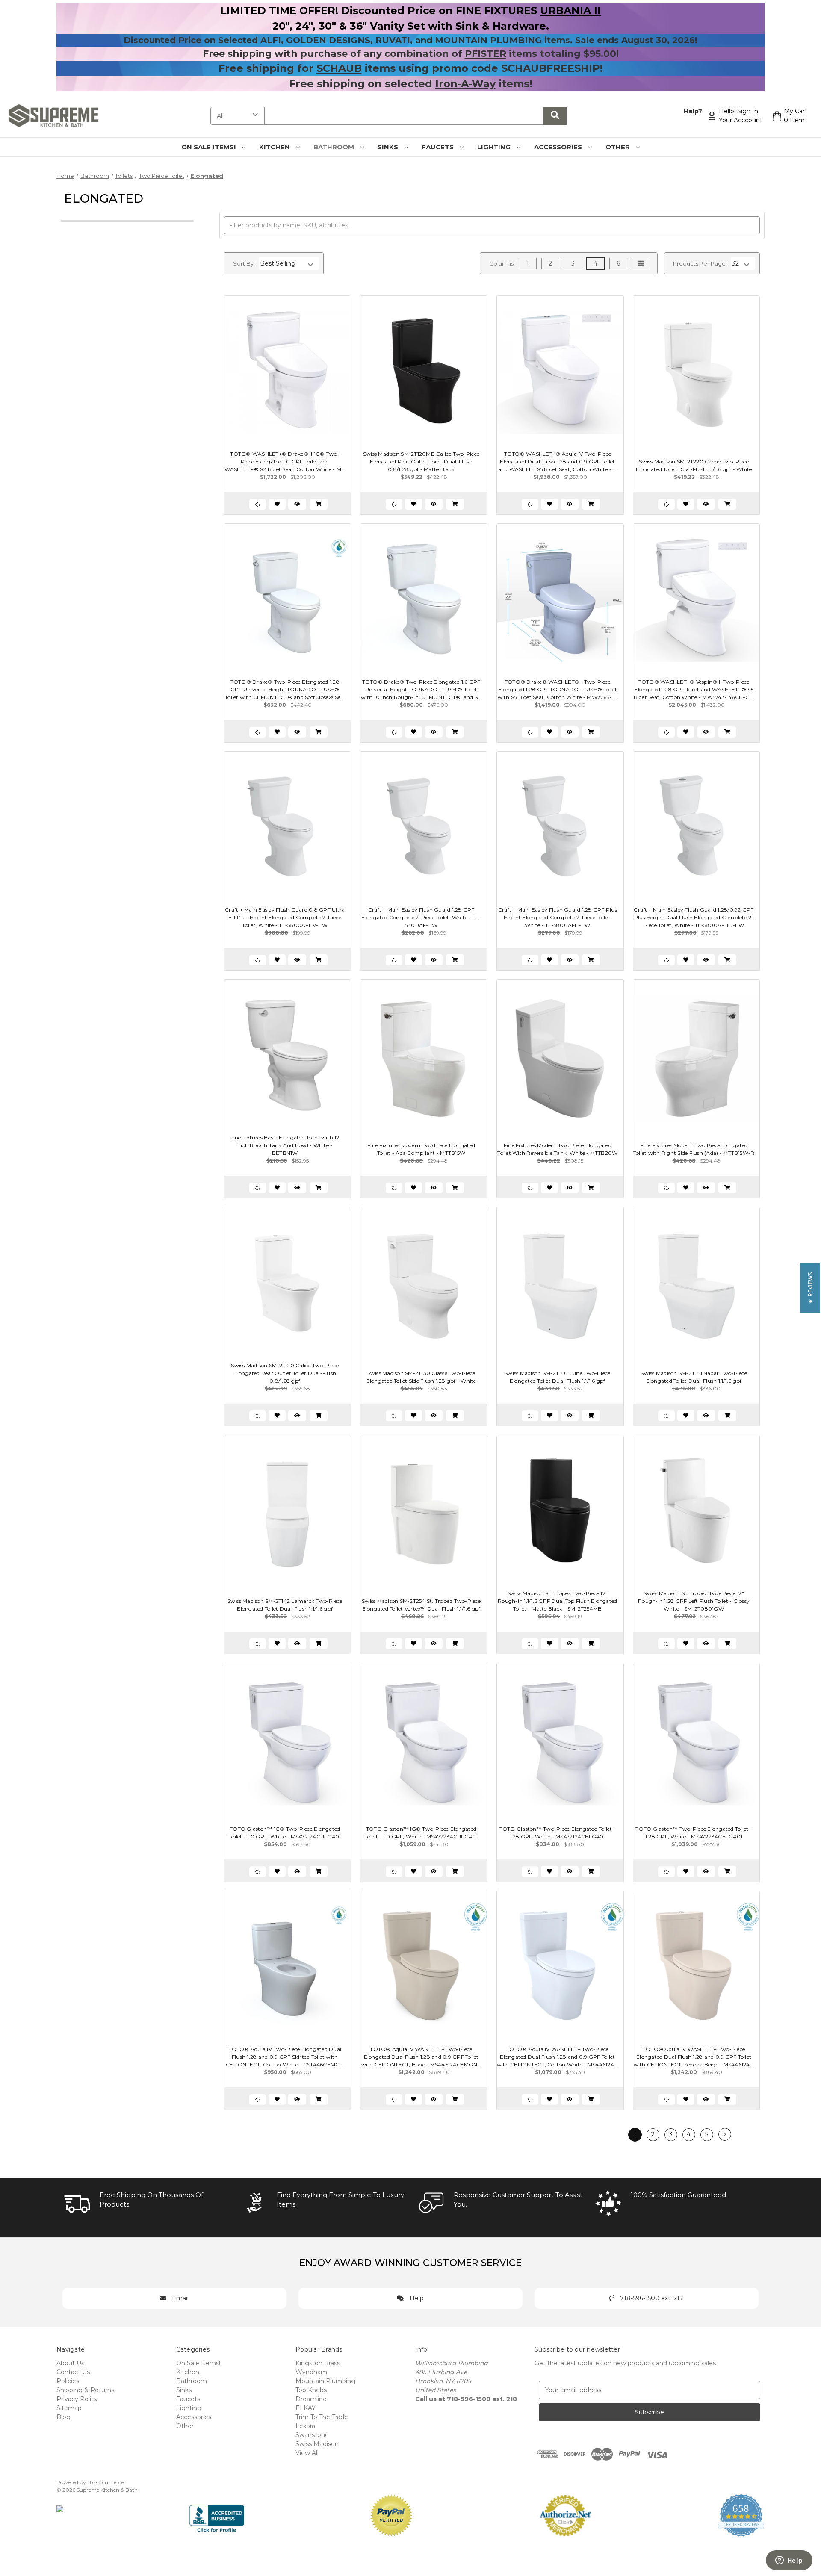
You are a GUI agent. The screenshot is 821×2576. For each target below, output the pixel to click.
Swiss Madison (317, 2444)
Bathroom (335, 147)
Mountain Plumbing (325, 2381)
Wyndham (311, 2372)
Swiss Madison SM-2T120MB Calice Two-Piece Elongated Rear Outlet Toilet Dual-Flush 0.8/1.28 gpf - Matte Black (421, 462)
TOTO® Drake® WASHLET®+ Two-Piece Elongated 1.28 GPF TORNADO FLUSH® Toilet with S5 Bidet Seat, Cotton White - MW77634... (558, 689)
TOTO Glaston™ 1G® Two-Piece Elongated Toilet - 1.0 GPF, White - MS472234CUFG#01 (421, 1833)
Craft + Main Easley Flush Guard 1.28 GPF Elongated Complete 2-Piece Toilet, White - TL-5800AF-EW (421, 917)
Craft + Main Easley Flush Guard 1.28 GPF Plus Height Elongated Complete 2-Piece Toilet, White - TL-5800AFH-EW (558, 917)
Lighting (495, 147)
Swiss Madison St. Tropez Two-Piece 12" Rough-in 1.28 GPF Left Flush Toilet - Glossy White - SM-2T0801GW (694, 1601)
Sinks (389, 147)
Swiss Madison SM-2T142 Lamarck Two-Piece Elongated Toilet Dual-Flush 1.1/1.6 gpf (285, 1605)
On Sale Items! (209, 147)
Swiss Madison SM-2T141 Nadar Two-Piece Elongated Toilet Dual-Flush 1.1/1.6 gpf (694, 1377)
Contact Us (73, 2372)
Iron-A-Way (465, 84)
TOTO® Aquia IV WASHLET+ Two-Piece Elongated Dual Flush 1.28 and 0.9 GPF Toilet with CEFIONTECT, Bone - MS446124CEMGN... (421, 2057)
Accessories (559, 147)
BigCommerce (105, 2482)
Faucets (439, 147)
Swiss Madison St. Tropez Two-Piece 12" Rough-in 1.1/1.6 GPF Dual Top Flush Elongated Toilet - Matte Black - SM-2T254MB (557, 1601)
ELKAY (306, 2408)
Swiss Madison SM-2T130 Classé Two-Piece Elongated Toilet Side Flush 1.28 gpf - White (421, 1377)
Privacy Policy (77, 2399)
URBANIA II (570, 10)
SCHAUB (339, 68)
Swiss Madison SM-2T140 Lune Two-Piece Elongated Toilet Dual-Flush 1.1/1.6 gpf (557, 1377)
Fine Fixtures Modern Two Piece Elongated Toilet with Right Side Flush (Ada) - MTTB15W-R (694, 1149)
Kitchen (275, 147)
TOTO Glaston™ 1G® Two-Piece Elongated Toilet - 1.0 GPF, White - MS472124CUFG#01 (285, 1833)
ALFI (271, 40)
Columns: (502, 263)
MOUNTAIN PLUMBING (488, 40)
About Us (70, 2363)
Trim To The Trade (322, 2417)
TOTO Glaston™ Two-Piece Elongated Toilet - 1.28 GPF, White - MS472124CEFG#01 (558, 1833)
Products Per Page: (700, 263)
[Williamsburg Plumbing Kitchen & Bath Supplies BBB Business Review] (217, 2515)
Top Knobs (311, 2390)
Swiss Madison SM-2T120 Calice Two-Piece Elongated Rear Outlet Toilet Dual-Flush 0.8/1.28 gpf (285, 1373)
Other (619, 147)
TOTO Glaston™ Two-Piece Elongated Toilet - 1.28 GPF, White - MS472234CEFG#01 (694, 1833)
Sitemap (69, 2408)
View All (307, 2453)
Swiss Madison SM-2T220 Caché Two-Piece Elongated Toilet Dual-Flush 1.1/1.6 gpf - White (694, 465)
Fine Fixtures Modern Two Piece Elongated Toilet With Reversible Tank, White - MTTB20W (557, 1149)
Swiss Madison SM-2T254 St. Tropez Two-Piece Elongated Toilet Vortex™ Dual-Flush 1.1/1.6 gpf (421, 1605)
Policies (68, 2381)
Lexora (305, 2426)
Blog (63, 2417)
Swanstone (312, 2435)
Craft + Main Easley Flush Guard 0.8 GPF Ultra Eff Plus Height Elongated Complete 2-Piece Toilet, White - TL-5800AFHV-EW (285, 917)
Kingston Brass (318, 2363)
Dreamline (311, 2399)
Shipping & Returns (85, 2390)
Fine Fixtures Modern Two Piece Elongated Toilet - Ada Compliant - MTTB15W (421, 1149)
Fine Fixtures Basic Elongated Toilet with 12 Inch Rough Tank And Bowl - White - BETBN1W (285, 1145)
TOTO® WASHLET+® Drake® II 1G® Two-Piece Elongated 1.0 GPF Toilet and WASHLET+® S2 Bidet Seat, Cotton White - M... (285, 462)
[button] (810, 1288)
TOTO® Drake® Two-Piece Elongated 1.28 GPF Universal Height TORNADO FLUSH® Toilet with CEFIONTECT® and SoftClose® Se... (285, 689)
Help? (693, 111)
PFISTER (486, 54)
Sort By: (244, 263)
